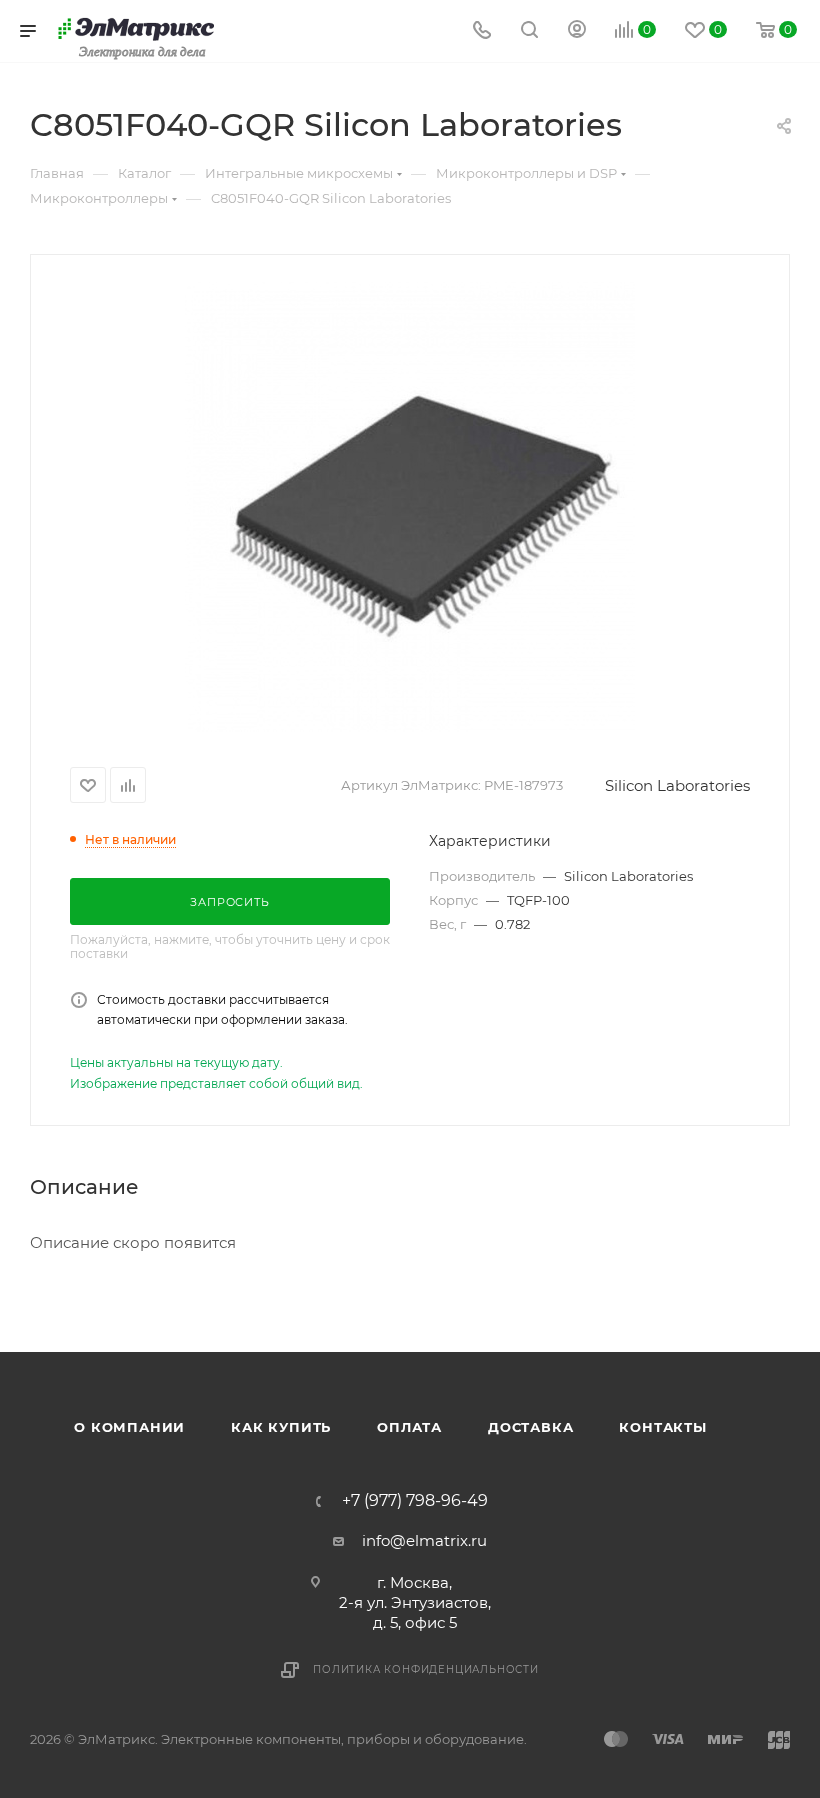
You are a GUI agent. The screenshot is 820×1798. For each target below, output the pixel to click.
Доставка (530, 1427)
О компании (129, 1427)
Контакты (662, 1427)
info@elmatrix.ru (424, 1540)
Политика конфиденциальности (426, 1669)
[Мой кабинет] (577, 31)
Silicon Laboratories (677, 785)
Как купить (281, 1427)
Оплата (409, 1427)
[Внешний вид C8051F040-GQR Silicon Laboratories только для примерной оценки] (410, 507)
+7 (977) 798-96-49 (415, 1501)
